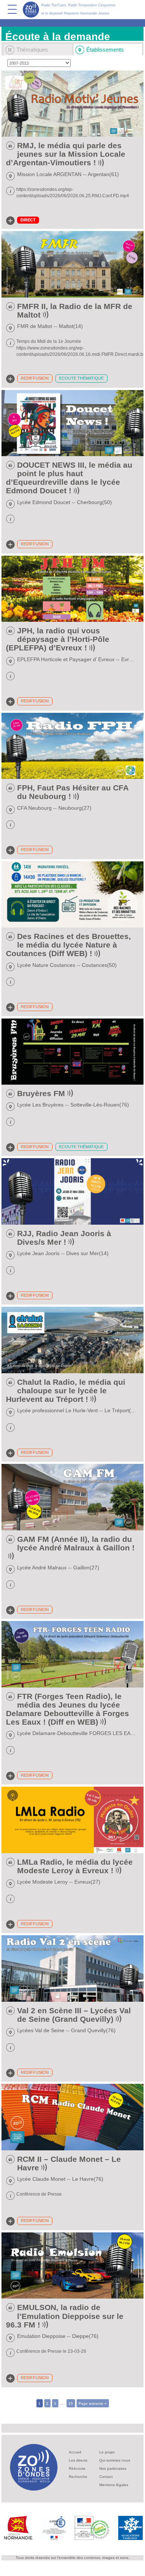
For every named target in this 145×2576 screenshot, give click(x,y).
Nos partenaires (113, 2468)
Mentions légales (114, 2485)
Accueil (75, 2452)
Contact (106, 2477)
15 (71, 2403)
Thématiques (32, 50)
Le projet (107, 2452)
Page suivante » (93, 2403)
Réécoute (77, 2468)
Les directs (78, 2460)
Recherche (78, 2477)
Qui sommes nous (115, 2460)
